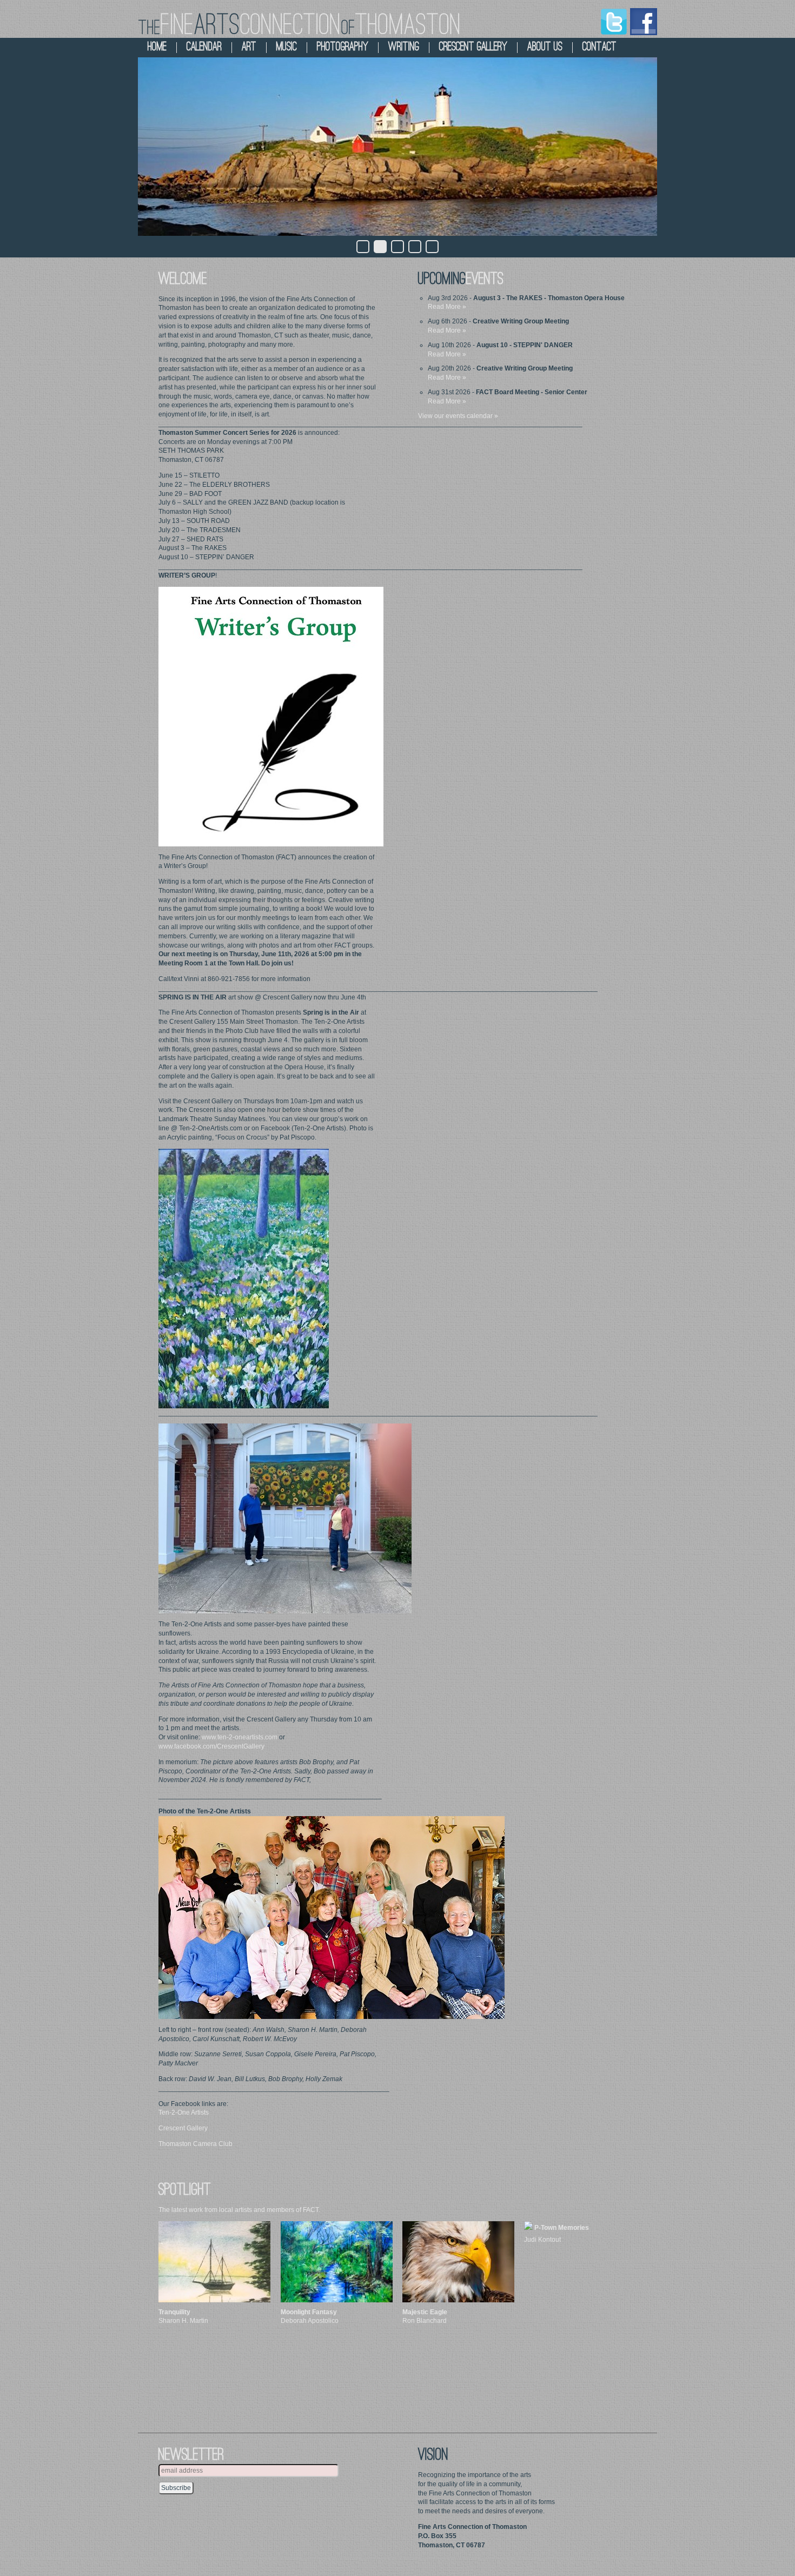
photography (343, 47)
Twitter (614, 22)
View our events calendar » (458, 416)
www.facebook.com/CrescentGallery (211, 1746)
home (157, 47)
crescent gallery (473, 47)
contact (599, 47)
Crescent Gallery (183, 2128)
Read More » (447, 307)
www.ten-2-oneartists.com (240, 1737)
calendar (204, 47)
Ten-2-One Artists (184, 2113)
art (249, 47)
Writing (404, 47)
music (287, 47)
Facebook (644, 22)
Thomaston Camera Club (196, 2144)
